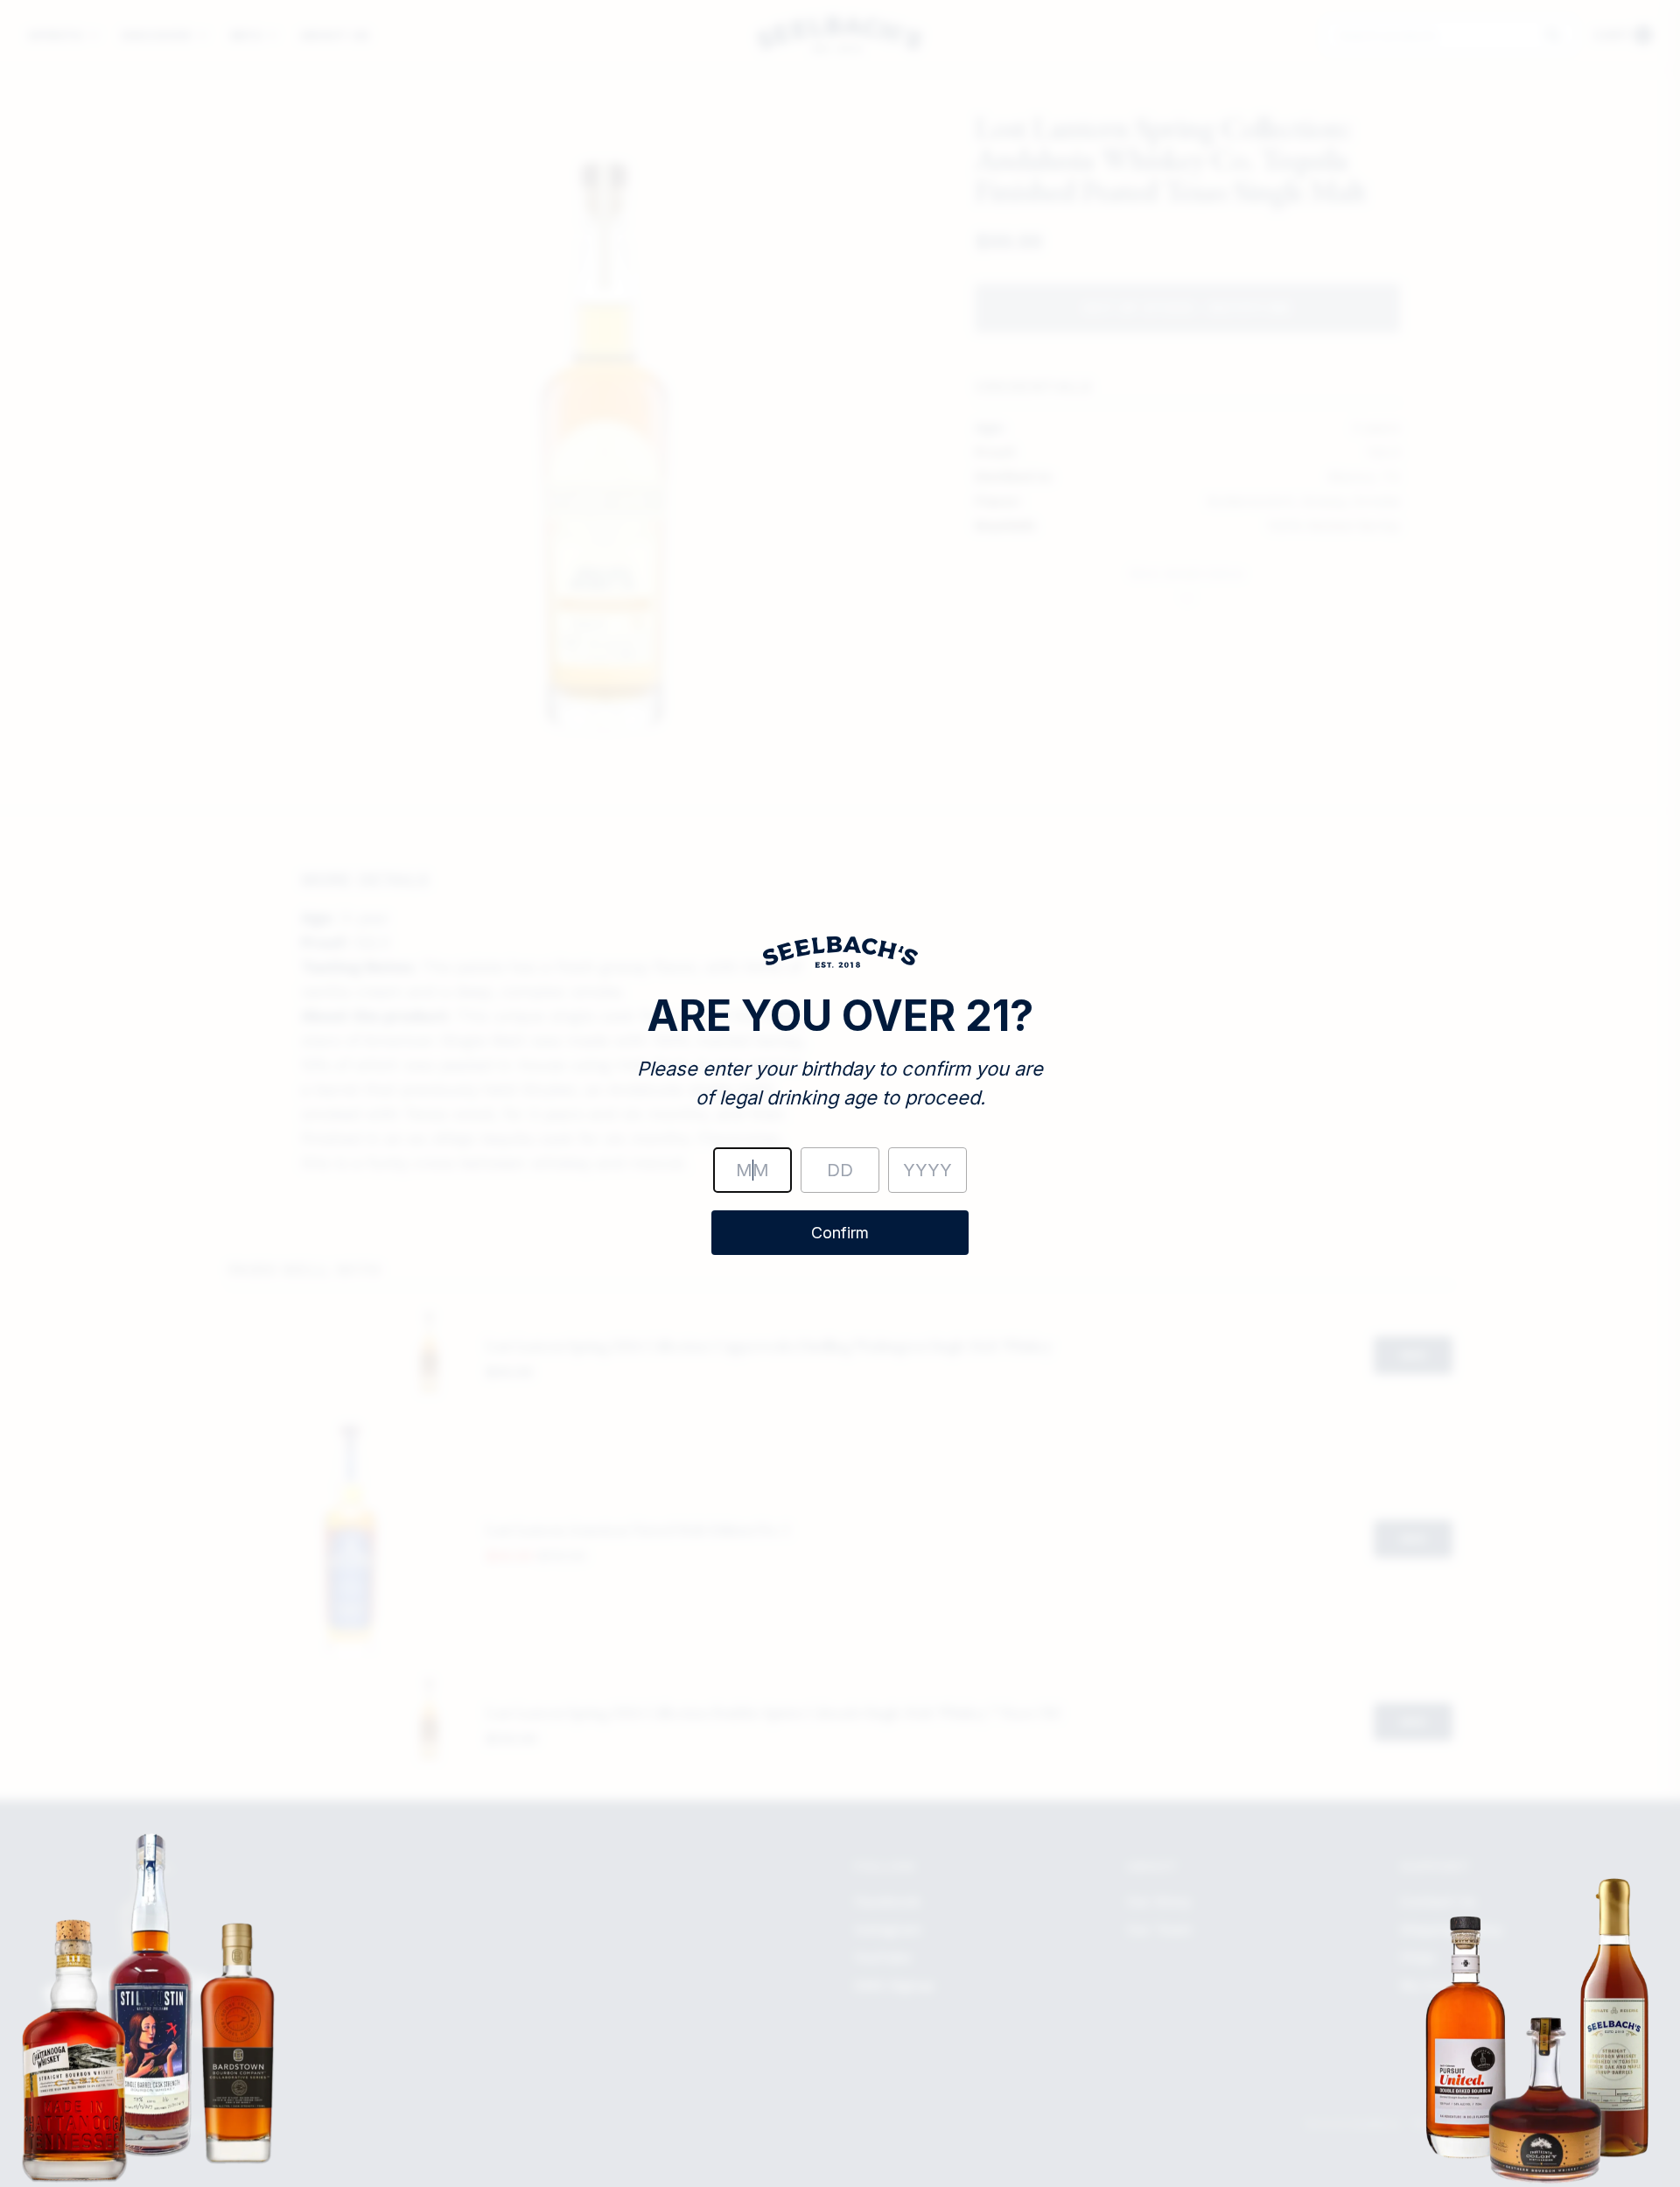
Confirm (840, 1233)
